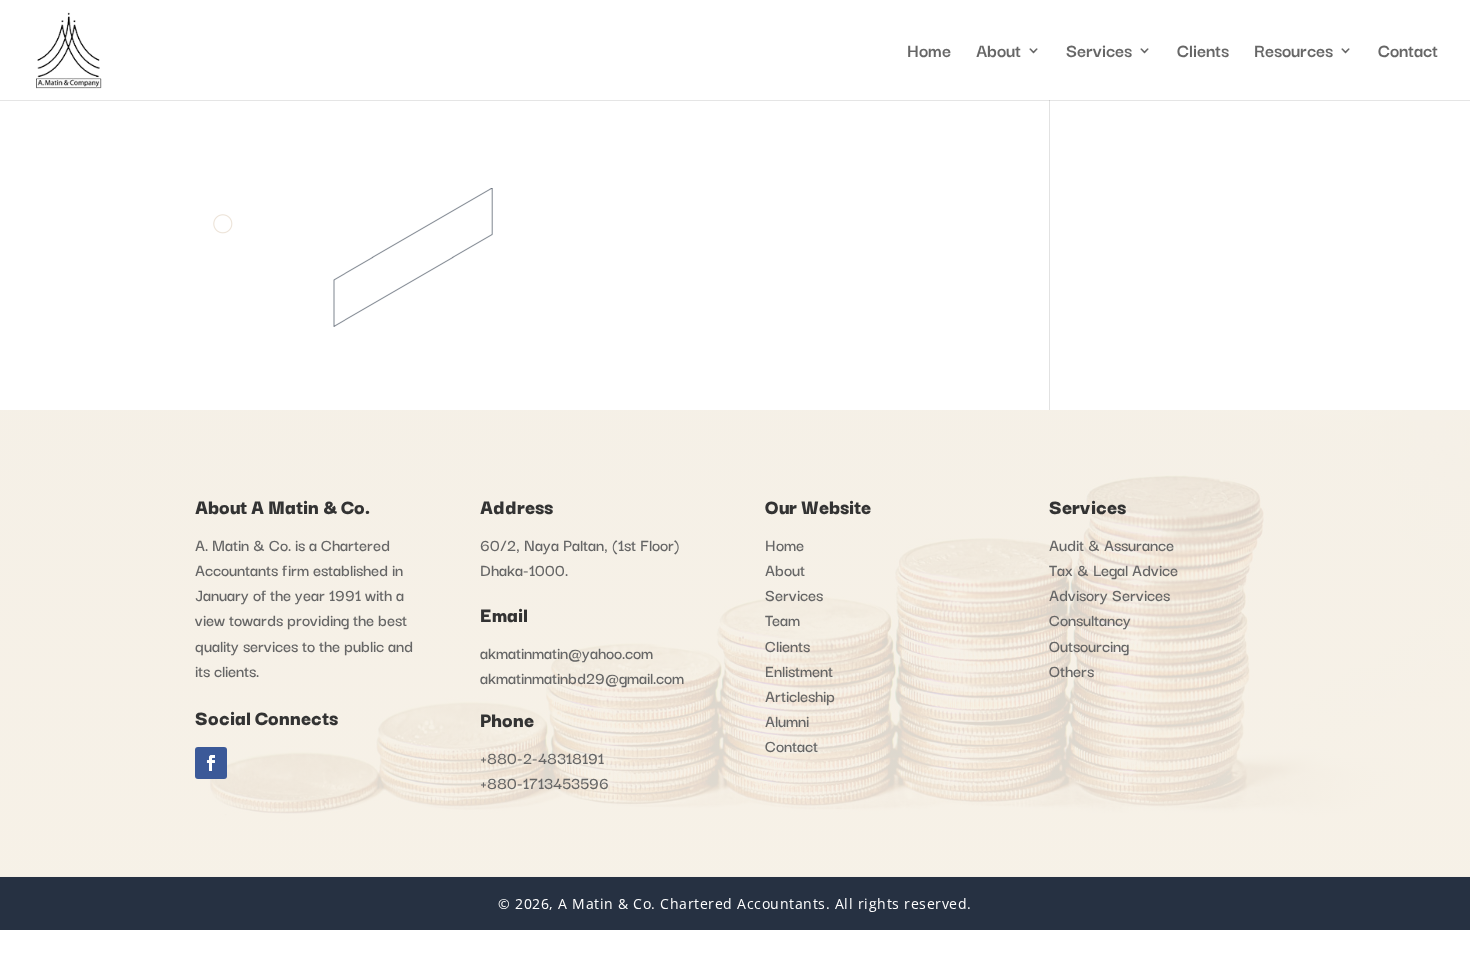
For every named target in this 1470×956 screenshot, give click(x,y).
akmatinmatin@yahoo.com (566, 652)
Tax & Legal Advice (1113, 569)
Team (782, 619)
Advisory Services (1109, 594)
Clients (1203, 53)
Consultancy (1090, 619)
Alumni (787, 720)
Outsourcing (1089, 645)
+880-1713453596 (544, 782)
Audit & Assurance (1111, 544)
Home (929, 53)
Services (1099, 53)
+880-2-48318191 (542, 757)
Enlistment (799, 670)
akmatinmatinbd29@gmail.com (582, 677)
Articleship (800, 695)
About (785, 569)
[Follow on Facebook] (211, 763)
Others (1071, 670)
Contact (1408, 53)
